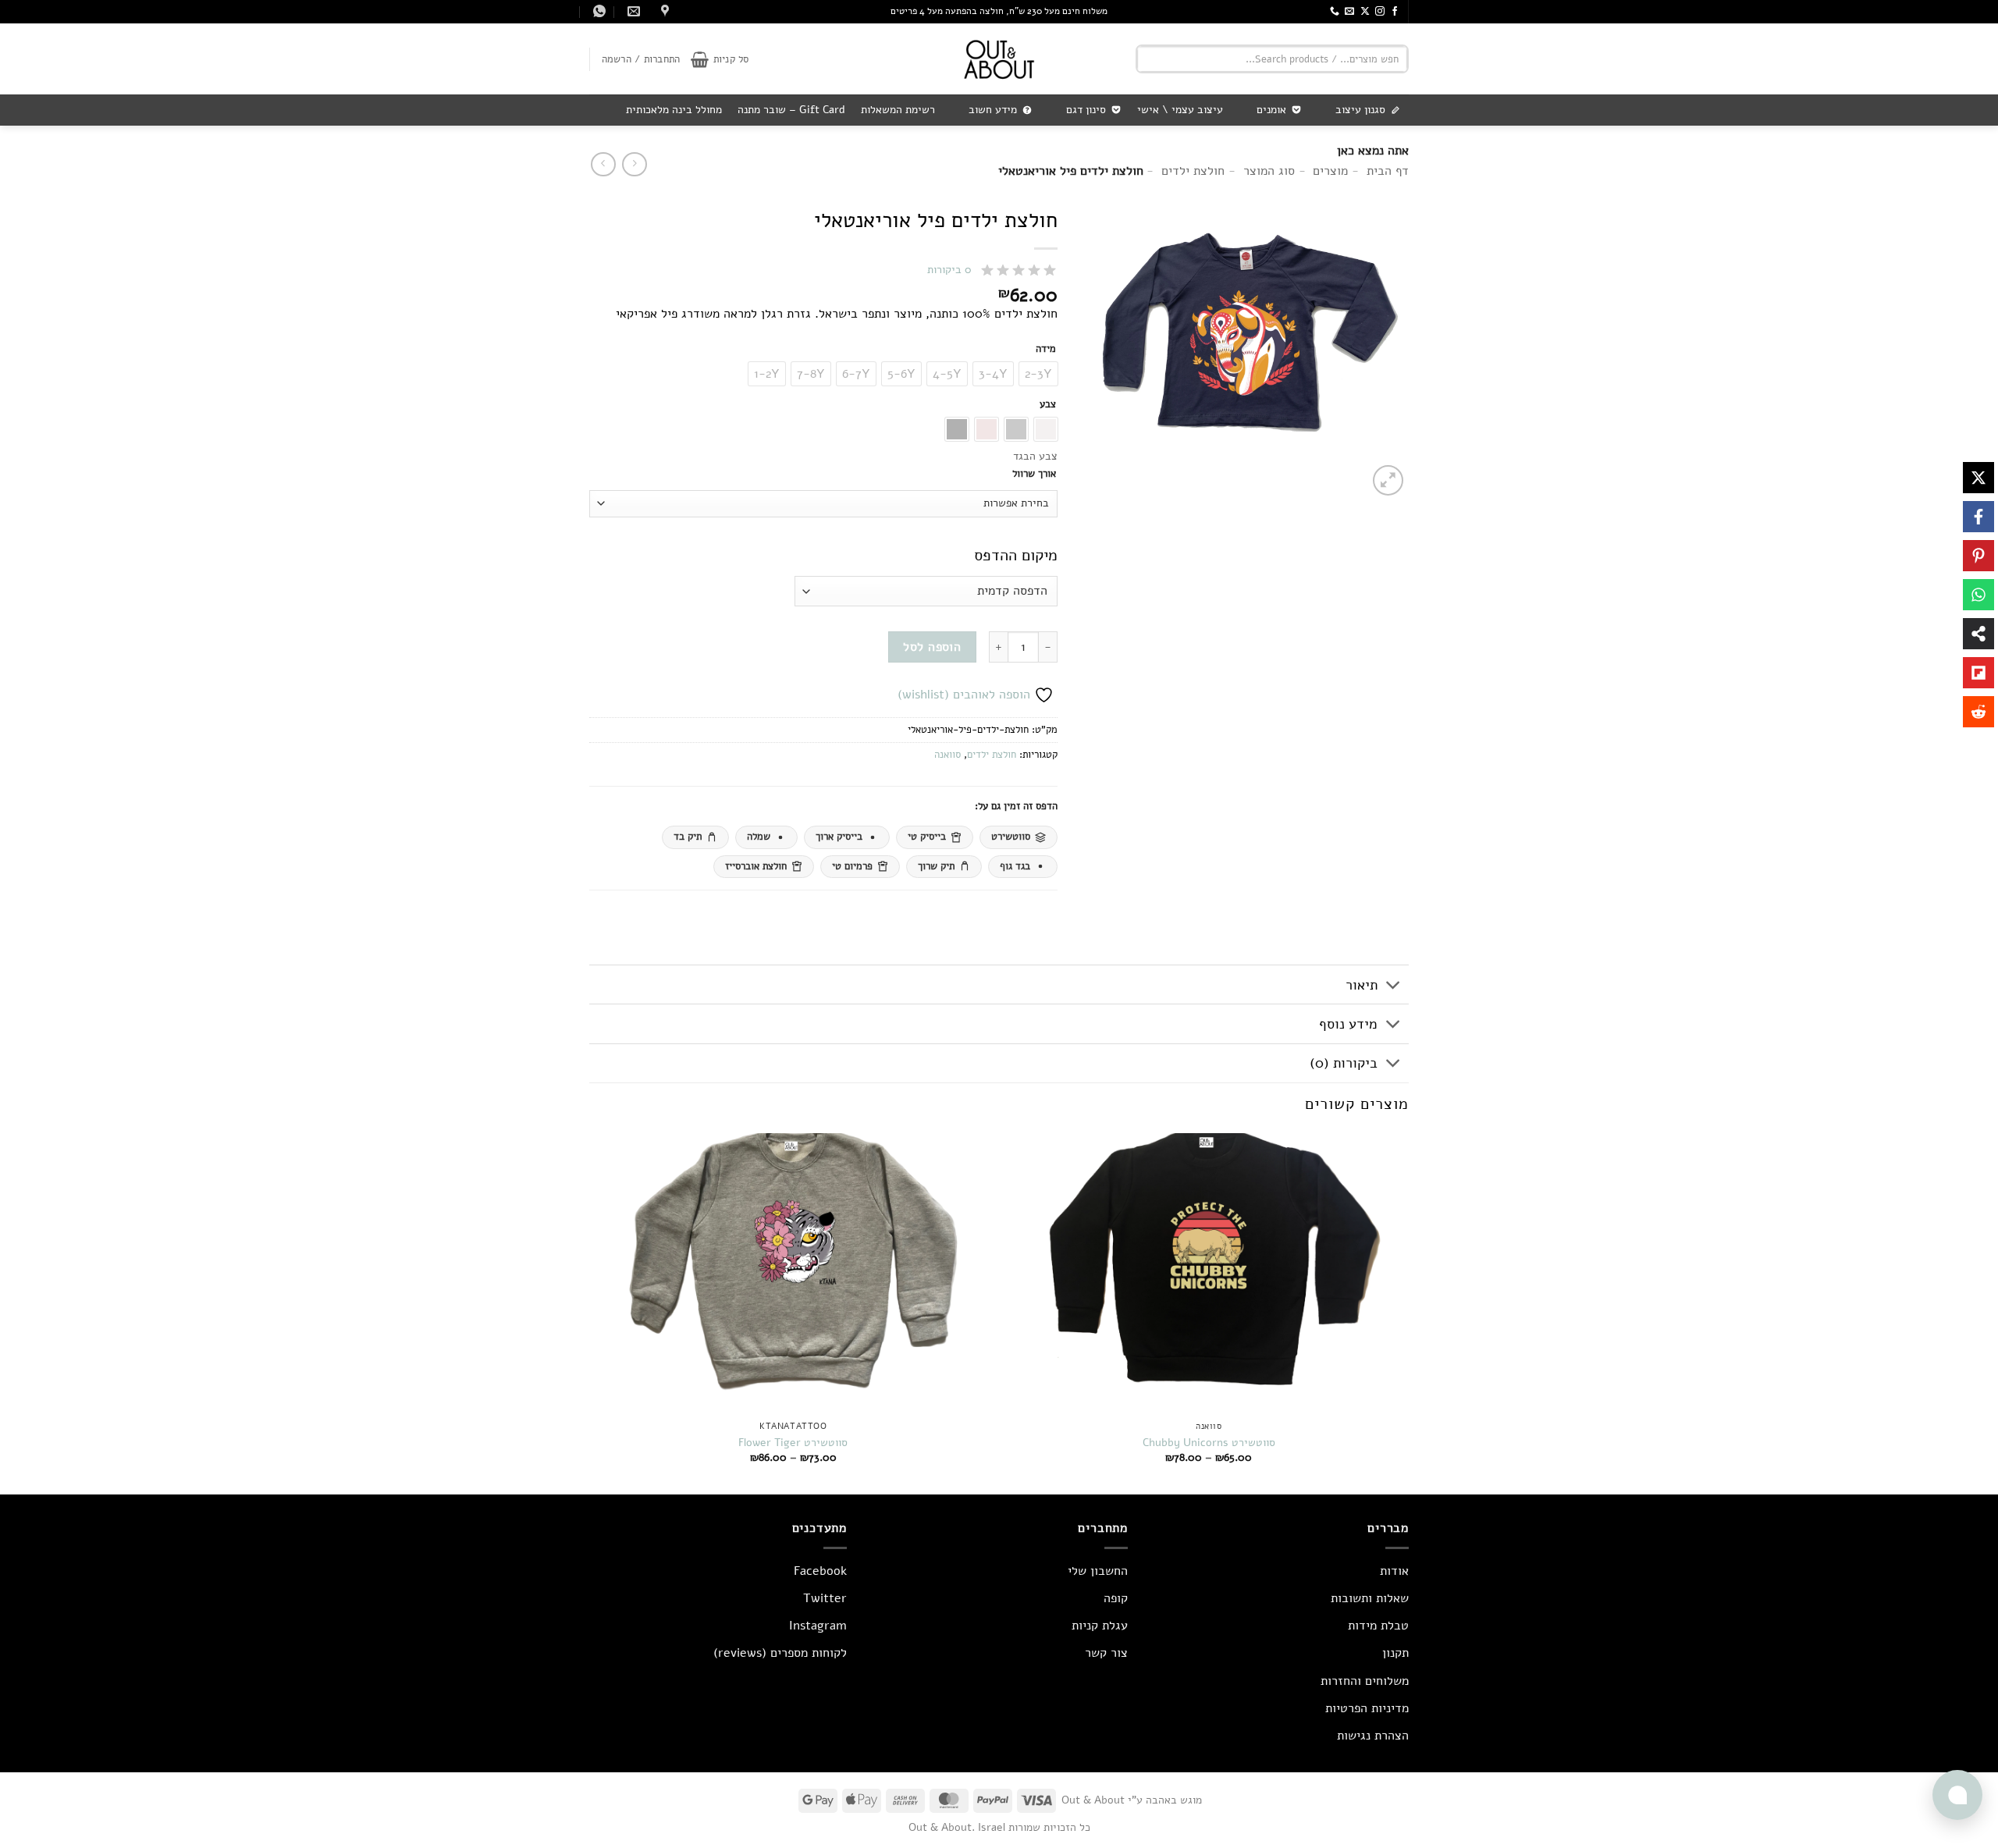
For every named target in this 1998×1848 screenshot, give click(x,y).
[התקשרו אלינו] (1335, 12)
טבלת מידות (1378, 1626)
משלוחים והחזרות (1365, 1681)
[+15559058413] (597, 11)
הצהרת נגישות (1373, 1736)
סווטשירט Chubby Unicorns (1209, 1443)
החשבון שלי (1098, 1571)
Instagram (818, 1626)
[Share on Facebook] (1978, 517)
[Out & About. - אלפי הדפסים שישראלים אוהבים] (999, 59)
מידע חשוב (993, 110)
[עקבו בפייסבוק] (1395, 12)
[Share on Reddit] (1978, 712)
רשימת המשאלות (898, 110)
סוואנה (947, 755)
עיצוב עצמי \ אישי (1180, 110)
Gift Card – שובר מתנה (791, 110)
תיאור (1362, 985)
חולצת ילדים (992, 755)
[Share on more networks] (1978, 634)
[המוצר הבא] (634, 164)
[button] (720, 59)
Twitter (825, 1598)
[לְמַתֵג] (1394, 986)
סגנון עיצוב (1360, 110)
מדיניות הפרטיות (1367, 1708)
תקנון (1395, 1653)
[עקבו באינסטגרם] (1380, 12)
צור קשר (1106, 1653)
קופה (1116, 1598)
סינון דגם (1086, 110)
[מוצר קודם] (603, 164)
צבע (1048, 405)
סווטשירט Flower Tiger (793, 1443)
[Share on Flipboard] (1978, 673)
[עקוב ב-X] (1365, 12)
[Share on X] (1978, 478)
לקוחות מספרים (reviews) (780, 1653)
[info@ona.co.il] (632, 11)
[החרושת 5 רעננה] (663, 11)
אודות (1394, 1571)
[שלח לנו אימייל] (1349, 12)
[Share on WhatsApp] (1978, 595)
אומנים (1271, 110)
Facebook (820, 1571)
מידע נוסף (1348, 1024)
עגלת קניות (1100, 1626)
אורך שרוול (1034, 474)
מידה (1046, 350)
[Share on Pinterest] (1978, 556)
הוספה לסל (932, 647)
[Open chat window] (1957, 1795)
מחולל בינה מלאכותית (674, 110)
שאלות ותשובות (1370, 1598)
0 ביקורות (949, 270)
